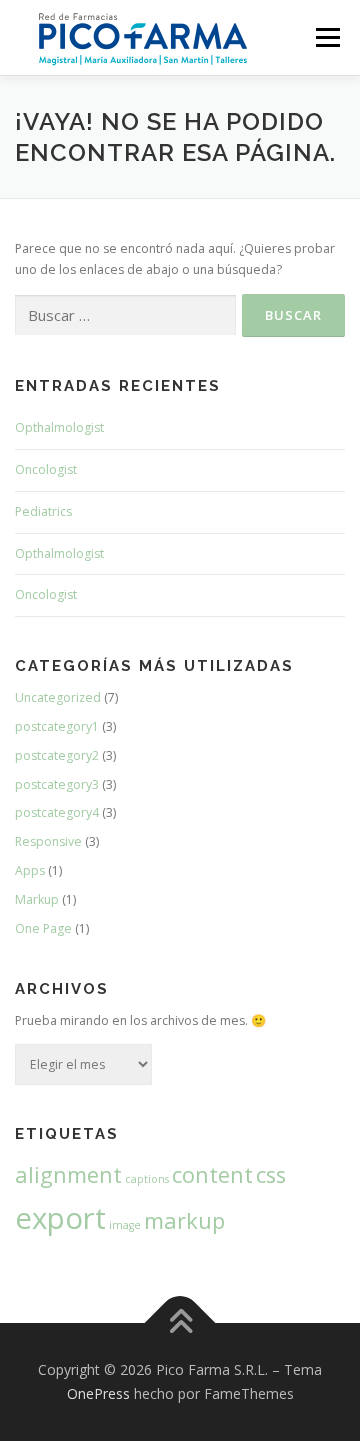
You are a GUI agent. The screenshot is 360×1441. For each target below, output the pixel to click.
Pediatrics (43, 511)
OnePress (98, 1393)
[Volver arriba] (180, 1323)
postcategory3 (57, 784)
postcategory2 (57, 755)
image (125, 1225)
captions (147, 1179)
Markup (37, 899)
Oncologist (46, 469)
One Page (43, 928)
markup (184, 1220)
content (212, 1174)
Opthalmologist (59, 427)
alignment (68, 1174)
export (60, 1218)
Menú (326, 37)
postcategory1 (57, 726)
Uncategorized (58, 697)
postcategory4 (57, 812)
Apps (30, 870)
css (271, 1174)
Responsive (48, 841)
